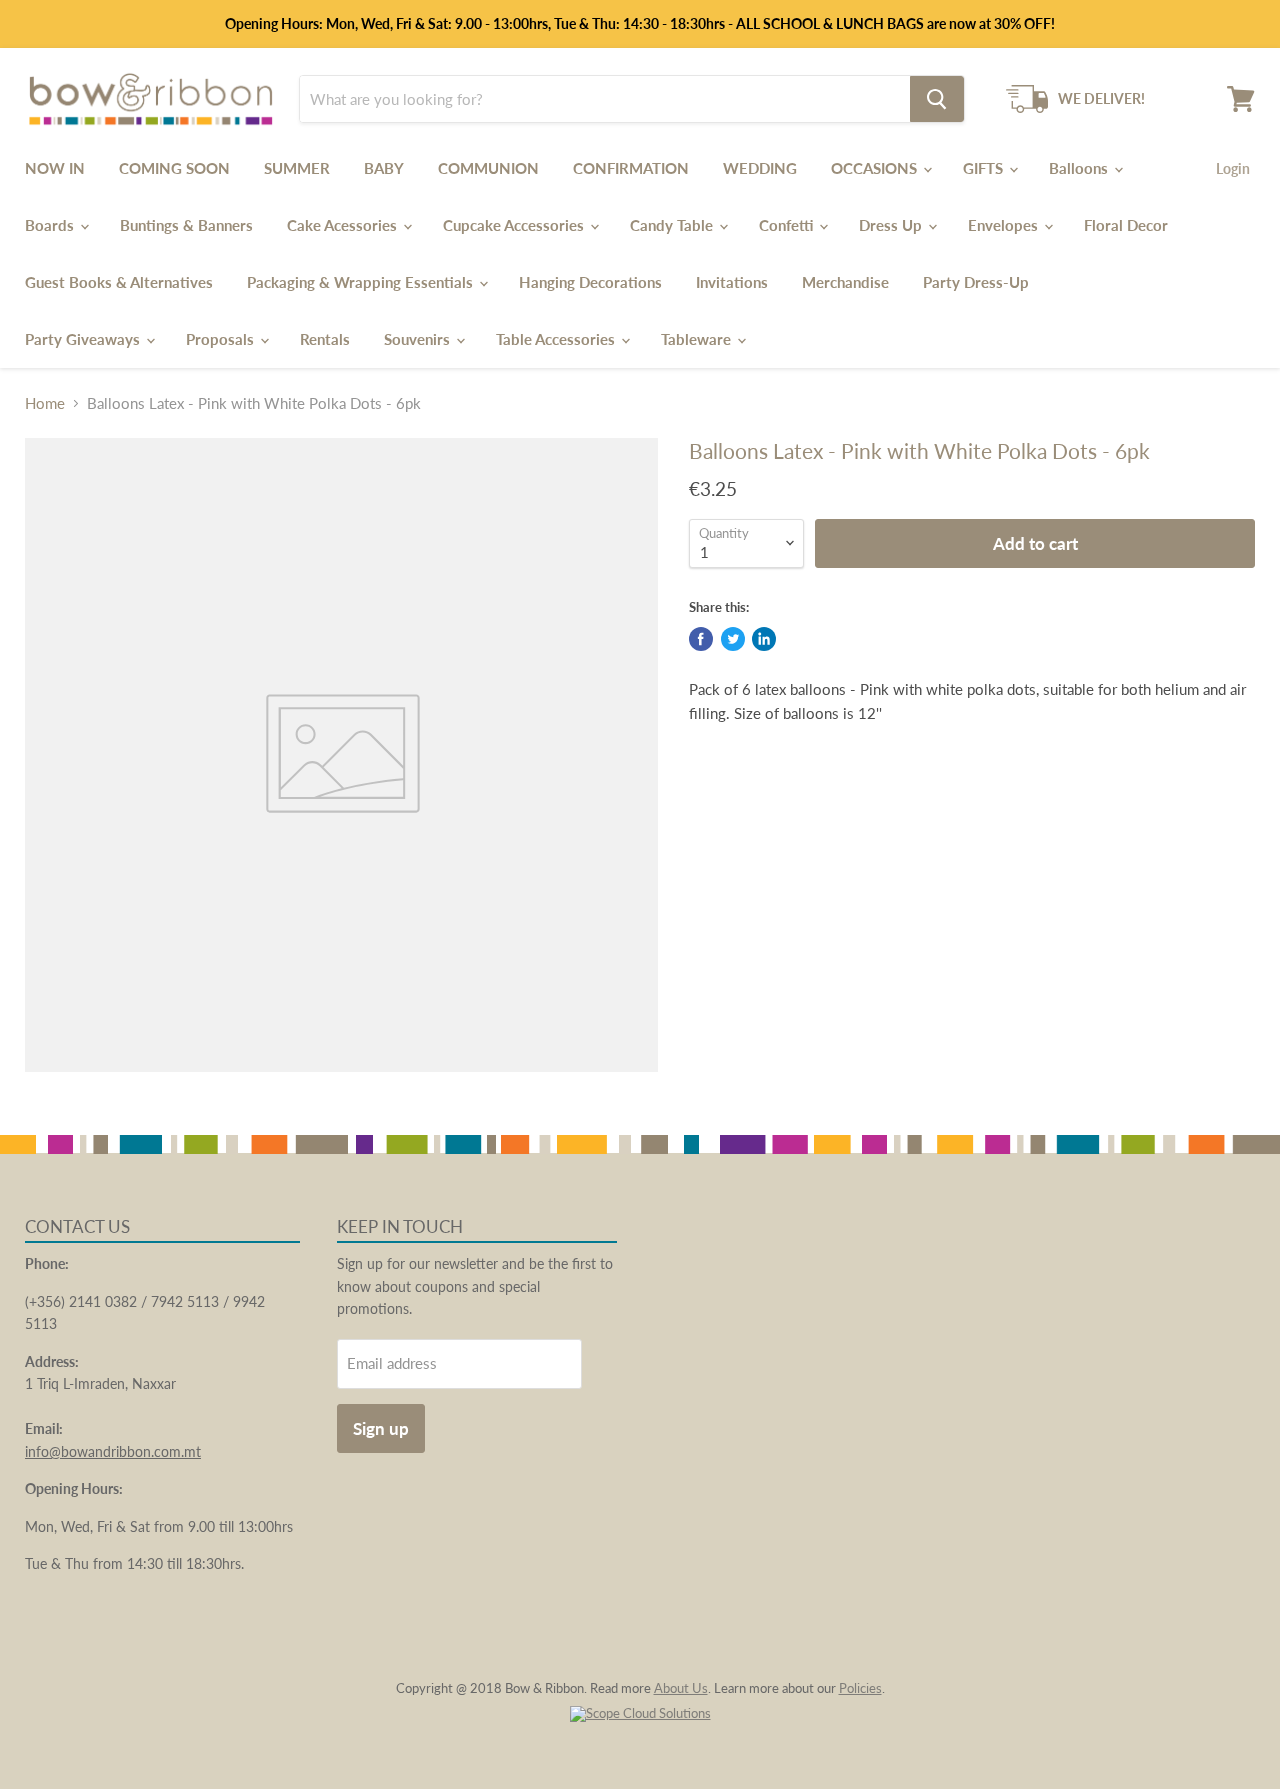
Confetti (788, 225)
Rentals (325, 339)
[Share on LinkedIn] (764, 639)
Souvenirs (419, 339)
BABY (384, 168)
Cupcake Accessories (515, 225)
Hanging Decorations (590, 282)
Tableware (698, 339)
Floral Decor (1126, 225)
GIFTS (985, 168)
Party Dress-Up (976, 282)
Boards (51, 225)
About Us (681, 1688)
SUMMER (297, 168)
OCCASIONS (876, 168)
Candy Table (673, 225)
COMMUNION (488, 168)
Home (45, 403)
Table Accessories (557, 339)
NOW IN (55, 168)
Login (1233, 168)
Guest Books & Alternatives (119, 282)
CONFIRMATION (631, 168)
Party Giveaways (84, 339)
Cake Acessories (344, 225)
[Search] (937, 99)
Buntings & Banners (186, 225)
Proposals (222, 339)
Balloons (1080, 168)
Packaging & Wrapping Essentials (362, 282)
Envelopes (1005, 225)
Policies (860, 1688)
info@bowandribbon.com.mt (113, 1451)
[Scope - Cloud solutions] (640, 1713)
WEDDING (760, 168)
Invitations (732, 282)
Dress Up (892, 225)
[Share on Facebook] (701, 639)
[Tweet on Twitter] (733, 639)
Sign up (381, 1428)
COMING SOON (174, 168)
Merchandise (845, 282)
